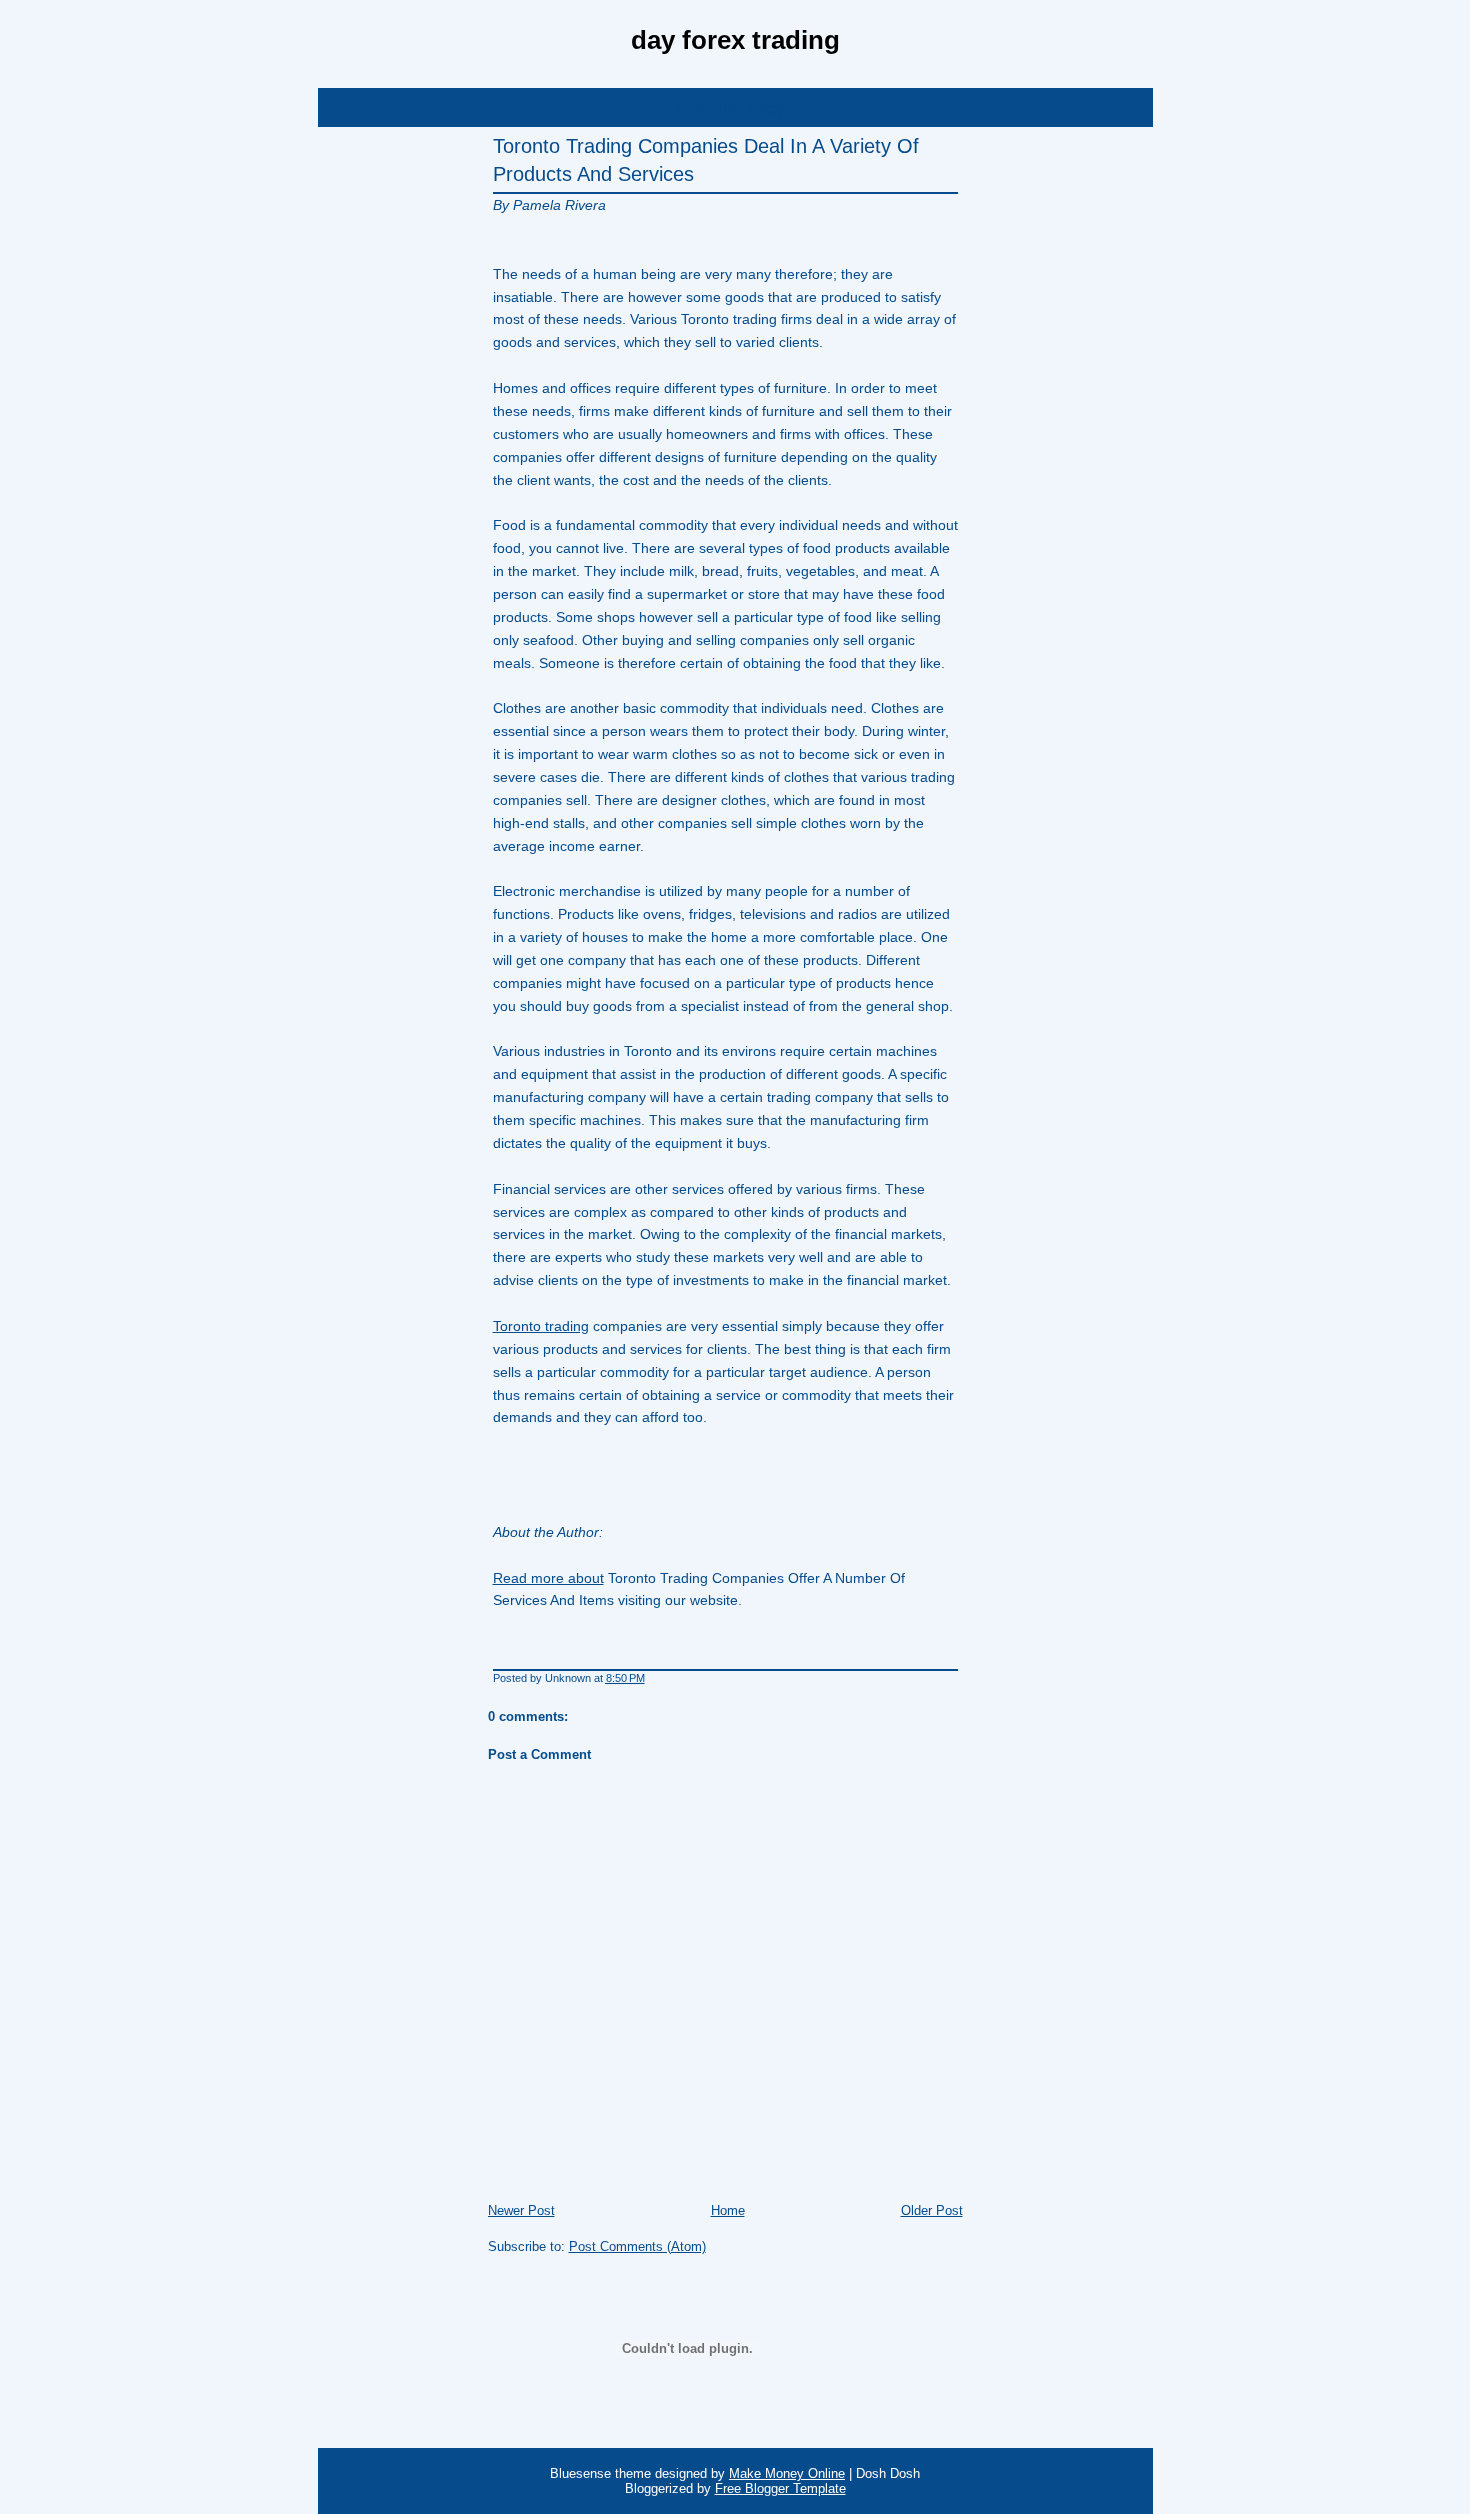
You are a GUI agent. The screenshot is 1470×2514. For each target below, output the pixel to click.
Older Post (932, 2210)
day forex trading (735, 40)
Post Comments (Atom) (637, 2246)
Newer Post (521, 2210)
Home (728, 2210)
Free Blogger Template (780, 2488)
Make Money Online (787, 2473)
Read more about (548, 1578)
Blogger (769, 107)
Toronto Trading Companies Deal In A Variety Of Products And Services (706, 160)
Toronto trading (541, 1326)
